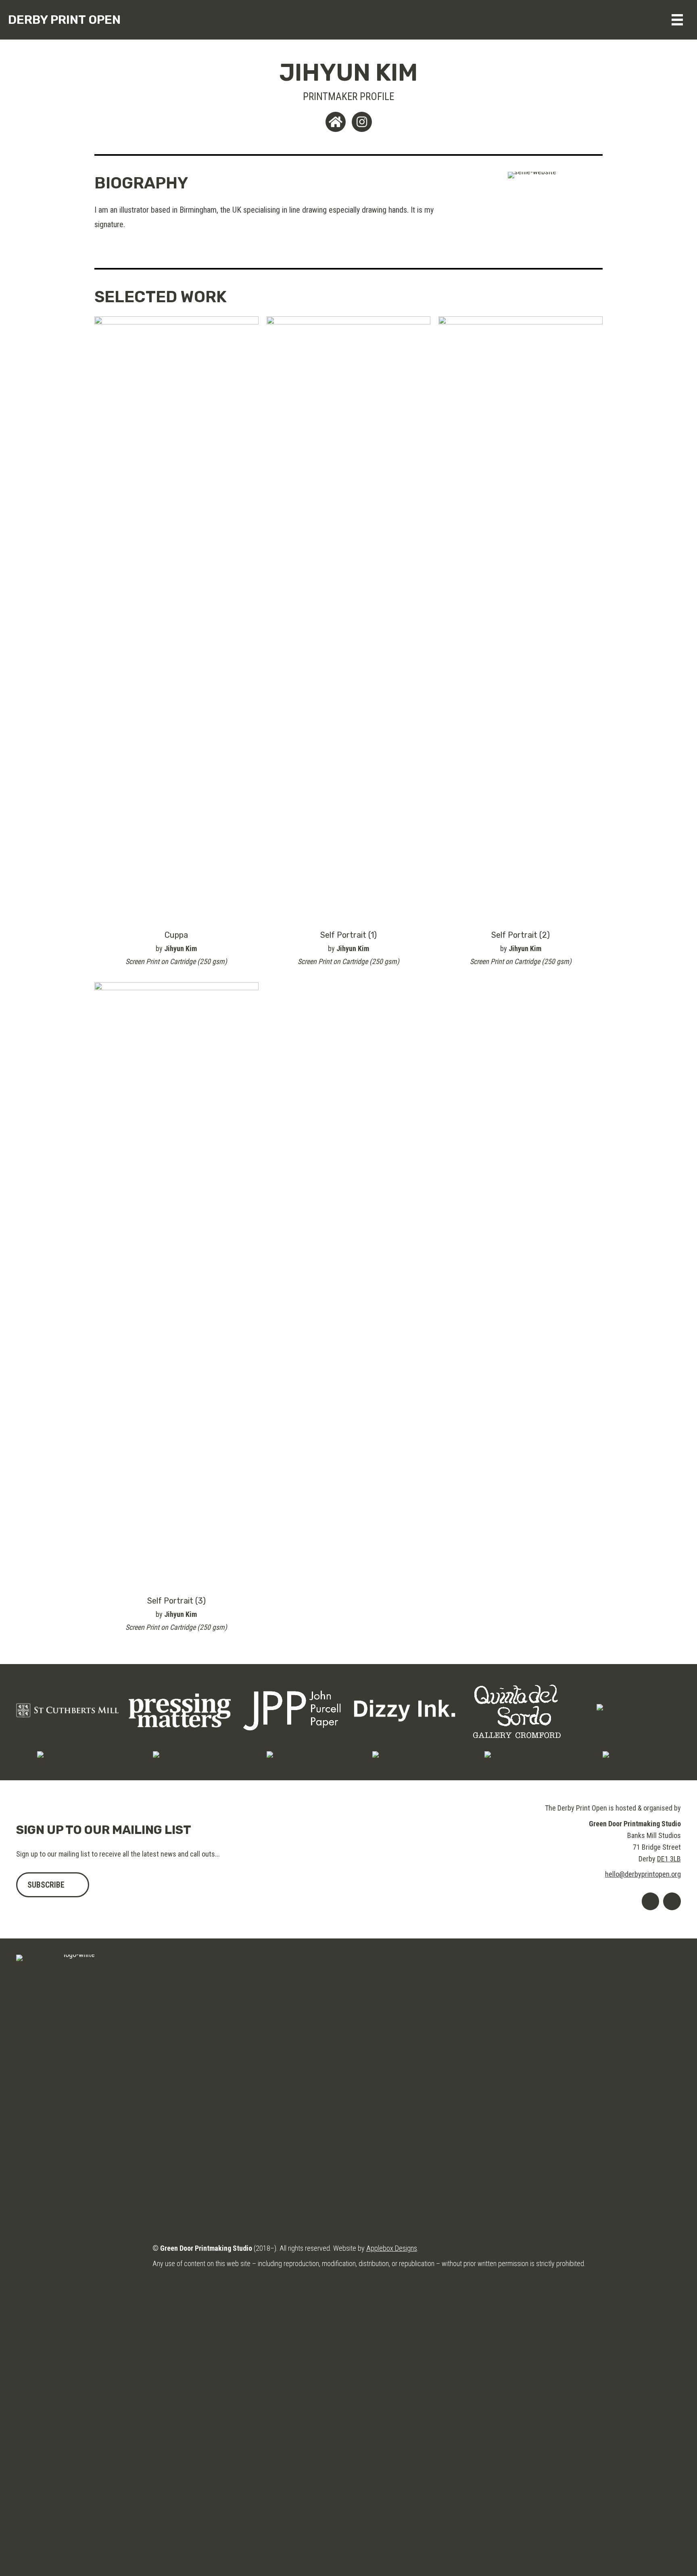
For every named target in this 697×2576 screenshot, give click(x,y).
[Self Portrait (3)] (176, 1284)
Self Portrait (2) (521, 935)
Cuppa (176, 935)
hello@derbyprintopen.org (643, 1874)
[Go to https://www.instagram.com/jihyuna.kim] (362, 122)
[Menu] (677, 20)
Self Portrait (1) (348, 935)
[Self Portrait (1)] (349, 618)
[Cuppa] (176, 618)
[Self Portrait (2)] (521, 618)
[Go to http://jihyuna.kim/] (336, 122)
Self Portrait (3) (176, 1601)
